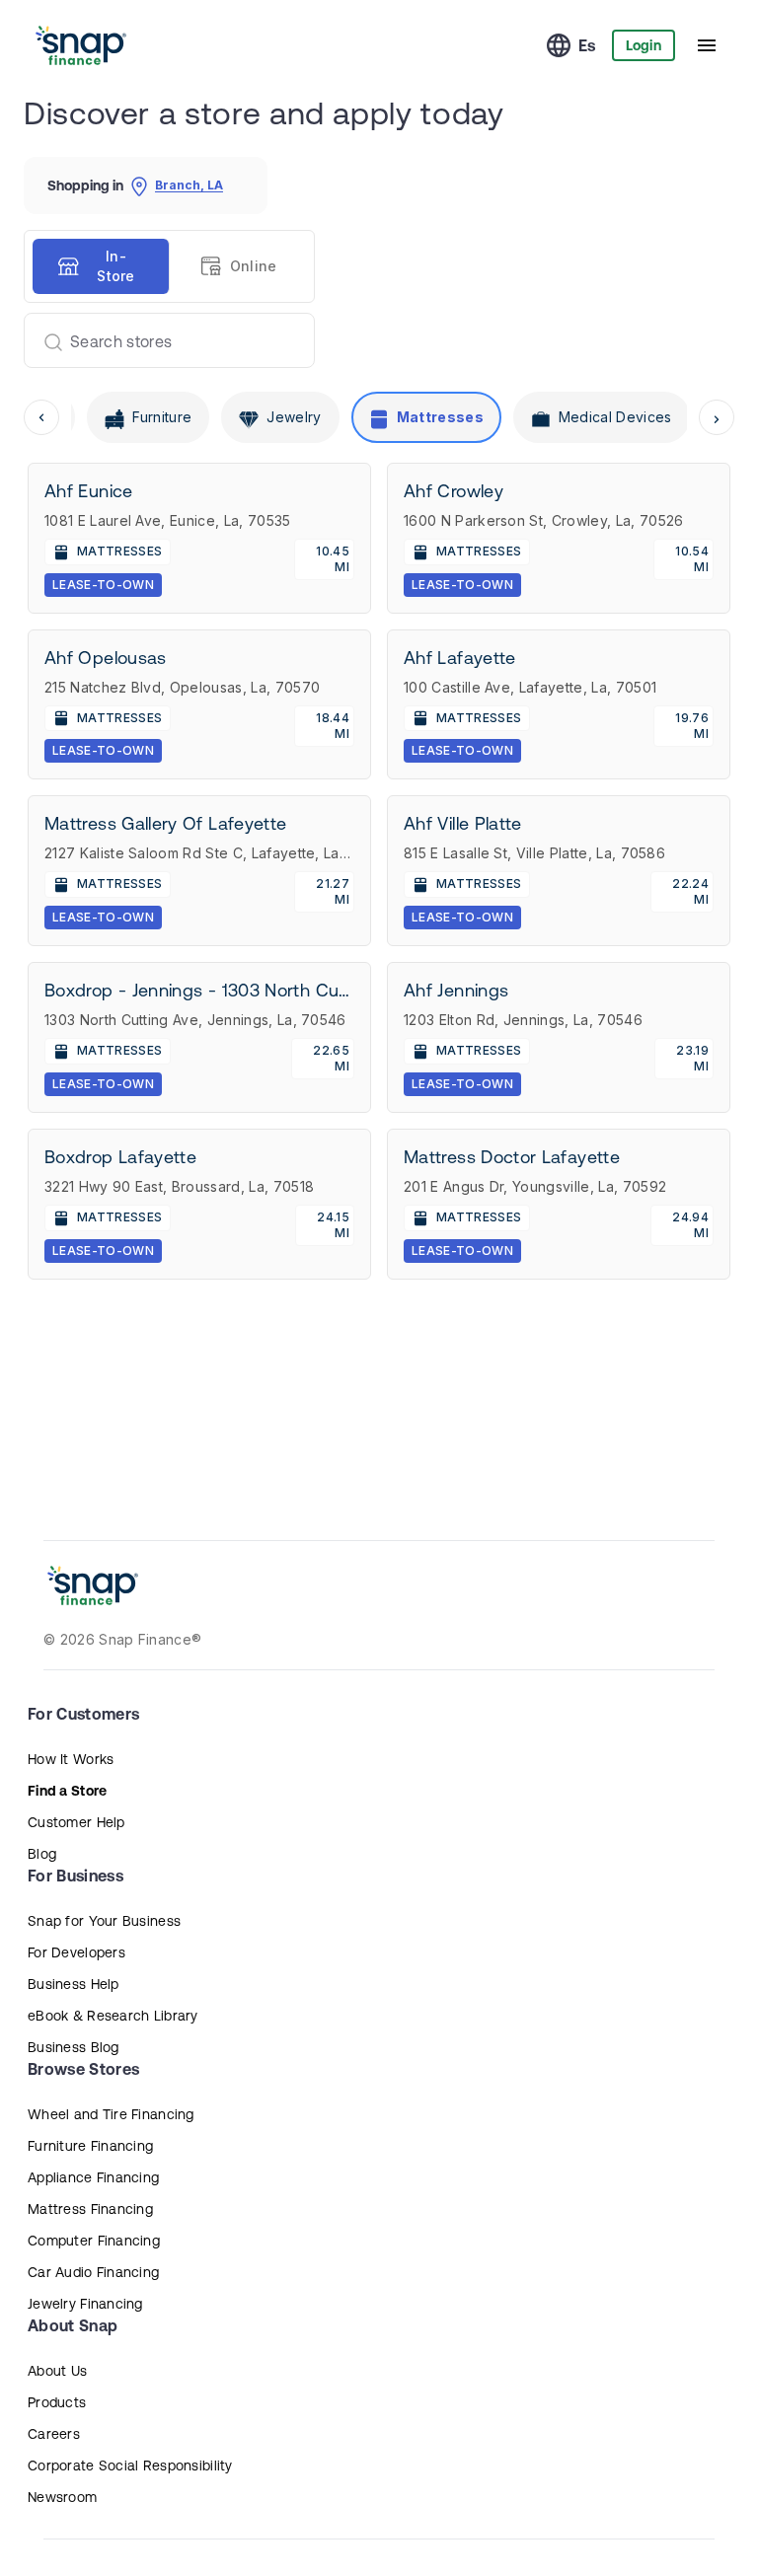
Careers (54, 2434)
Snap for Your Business (104, 1921)
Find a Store (67, 1791)
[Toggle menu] (707, 45)
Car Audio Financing (93, 2272)
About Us (57, 2371)
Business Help (74, 1984)
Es (587, 45)
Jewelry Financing (85, 2304)
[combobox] (161, 340)
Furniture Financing (90, 2146)
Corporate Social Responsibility (130, 2466)
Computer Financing (94, 2241)
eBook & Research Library (113, 2016)
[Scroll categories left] (41, 417)
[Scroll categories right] (717, 417)
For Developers (76, 1952)
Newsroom (62, 2497)
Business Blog (74, 2047)
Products (57, 2402)
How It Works (71, 1759)
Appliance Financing (93, 2177)
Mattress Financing (90, 2209)
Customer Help (76, 1822)
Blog (42, 1854)
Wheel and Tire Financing (111, 2114)
